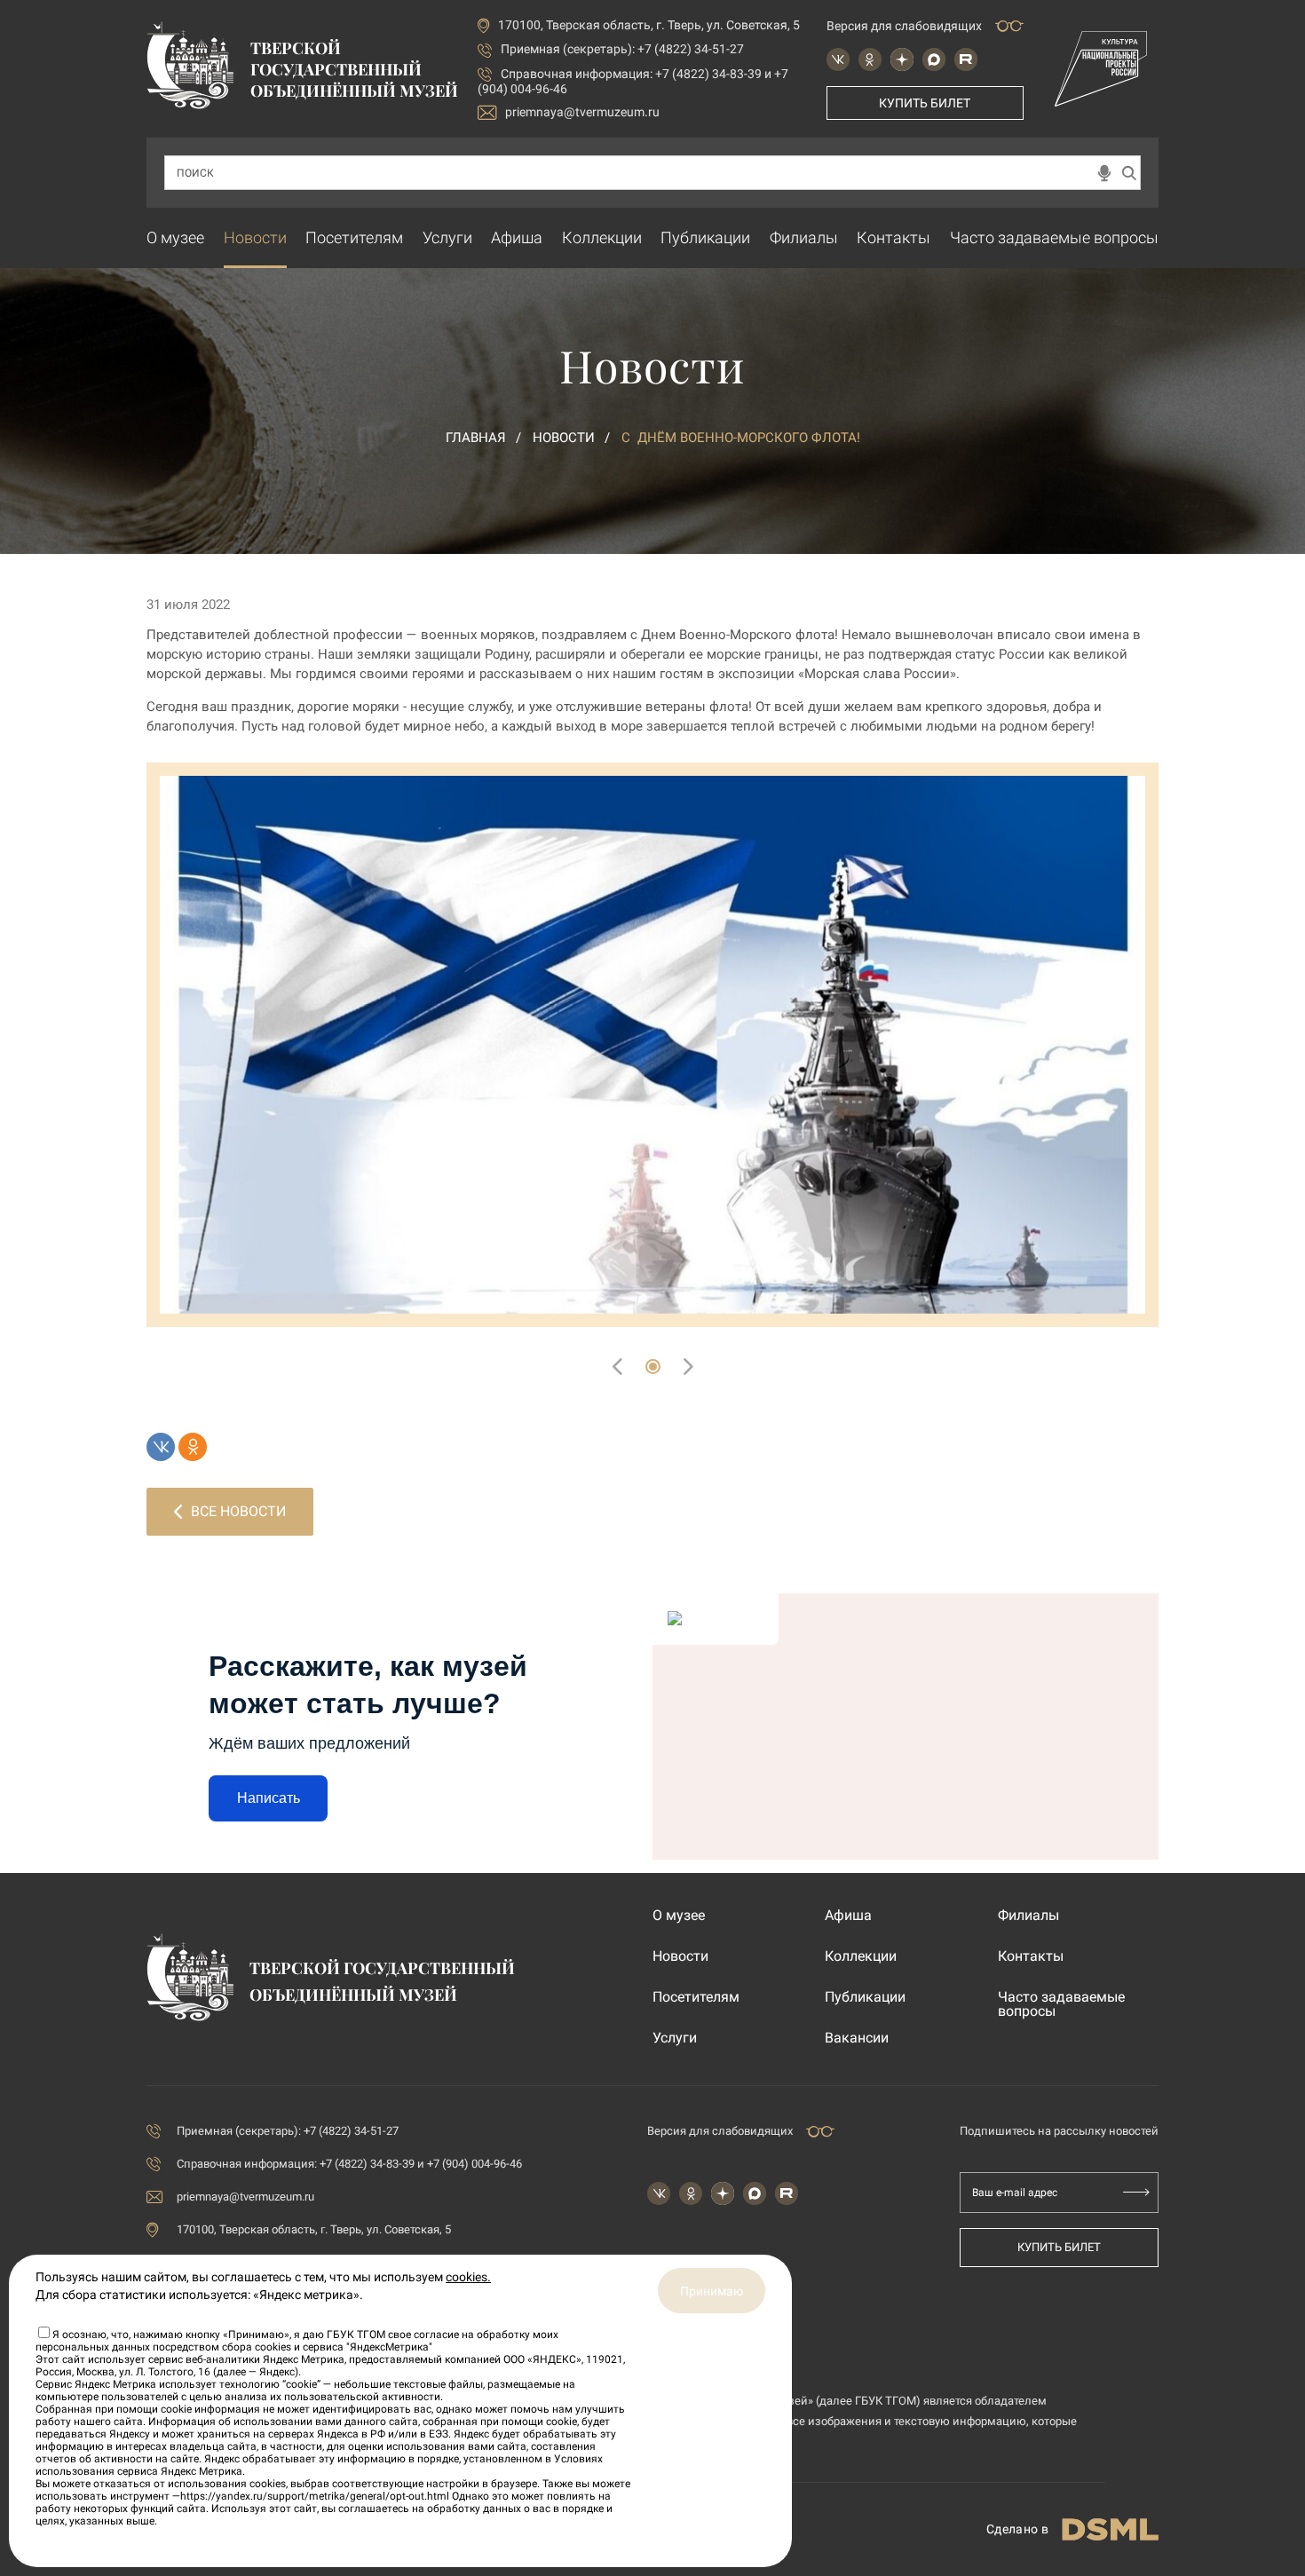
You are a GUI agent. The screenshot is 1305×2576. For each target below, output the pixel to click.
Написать (269, 1798)
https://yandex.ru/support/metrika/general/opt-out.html (315, 2496)
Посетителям (354, 237)
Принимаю (712, 2291)
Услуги (447, 237)
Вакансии (857, 2038)
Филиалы (804, 237)
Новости (255, 237)
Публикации (705, 237)
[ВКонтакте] (161, 1447)
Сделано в (1017, 2529)
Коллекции (602, 237)
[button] (653, 1367)
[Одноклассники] (193, 1447)
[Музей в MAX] (934, 59)
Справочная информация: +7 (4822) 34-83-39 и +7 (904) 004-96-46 (349, 2164)
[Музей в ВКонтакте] (838, 59)
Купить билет (925, 103)
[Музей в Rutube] (966, 59)
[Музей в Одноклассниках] (870, 59)
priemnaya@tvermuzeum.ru (582, 112)
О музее (175, 237)
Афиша (517, 237)
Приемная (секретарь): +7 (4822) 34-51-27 (622, 49)
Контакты (894, 237)
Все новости (238, 1511)
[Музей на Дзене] (902, 59)
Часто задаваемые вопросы (1054, 237)
